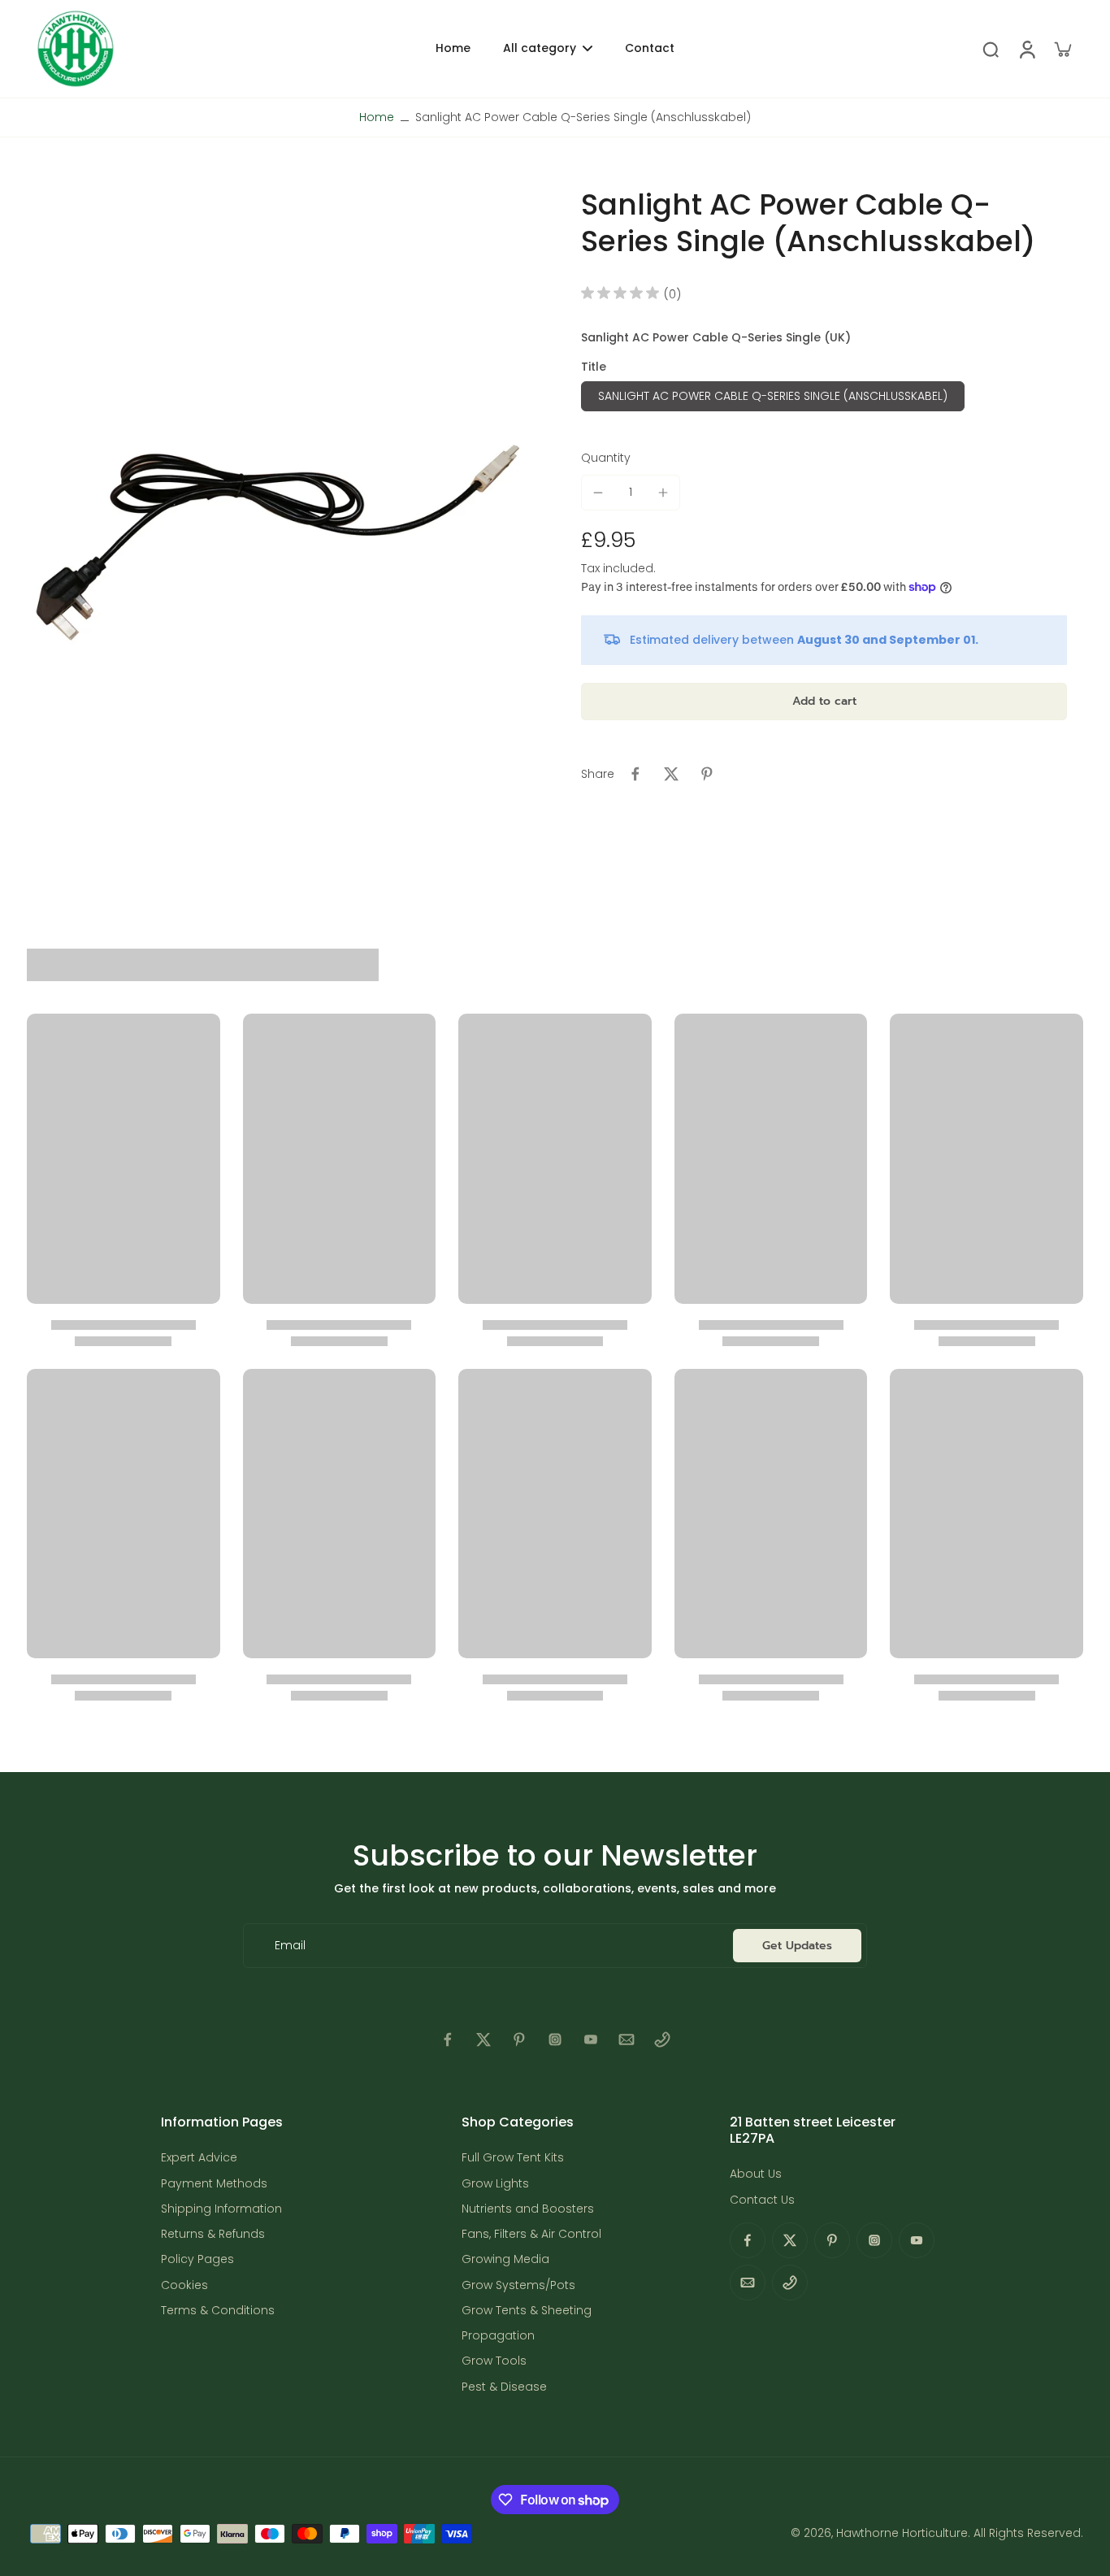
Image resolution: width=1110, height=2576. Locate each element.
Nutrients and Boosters (528, 2209)
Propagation (498, 2336)
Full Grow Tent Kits (513, 2158)
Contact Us (762, 2200)
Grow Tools (494, 2361)
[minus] (598, 493)
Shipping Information (221, 2209)
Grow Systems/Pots (518, 2285)
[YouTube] (591, 2040)
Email (290, 1946)
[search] (991, 49)
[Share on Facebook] (635, 774)
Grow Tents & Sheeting (527, 2311)
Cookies (184, 2285)
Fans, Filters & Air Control (531, 2234)
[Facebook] (448, 2040)
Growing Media (505, 2259)
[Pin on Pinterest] (707, 774)
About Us (756, 2174)
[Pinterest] (519, 2040)
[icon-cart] (1062, 49)
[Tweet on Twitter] (671, 774)
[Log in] (1026, 49)
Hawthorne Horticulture (902, 2533)
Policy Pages (197, 2259)
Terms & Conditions (218, 2311)
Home (377, 117)
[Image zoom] (278, 520)
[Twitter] (483, 2040)
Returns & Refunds (213, 2234)
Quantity (606, 458)
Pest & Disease (504, 2387)
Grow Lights (495, 2184)
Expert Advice (199, 2158)
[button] (824, 702)
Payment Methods (214, 2184)
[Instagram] (555, 2040)
